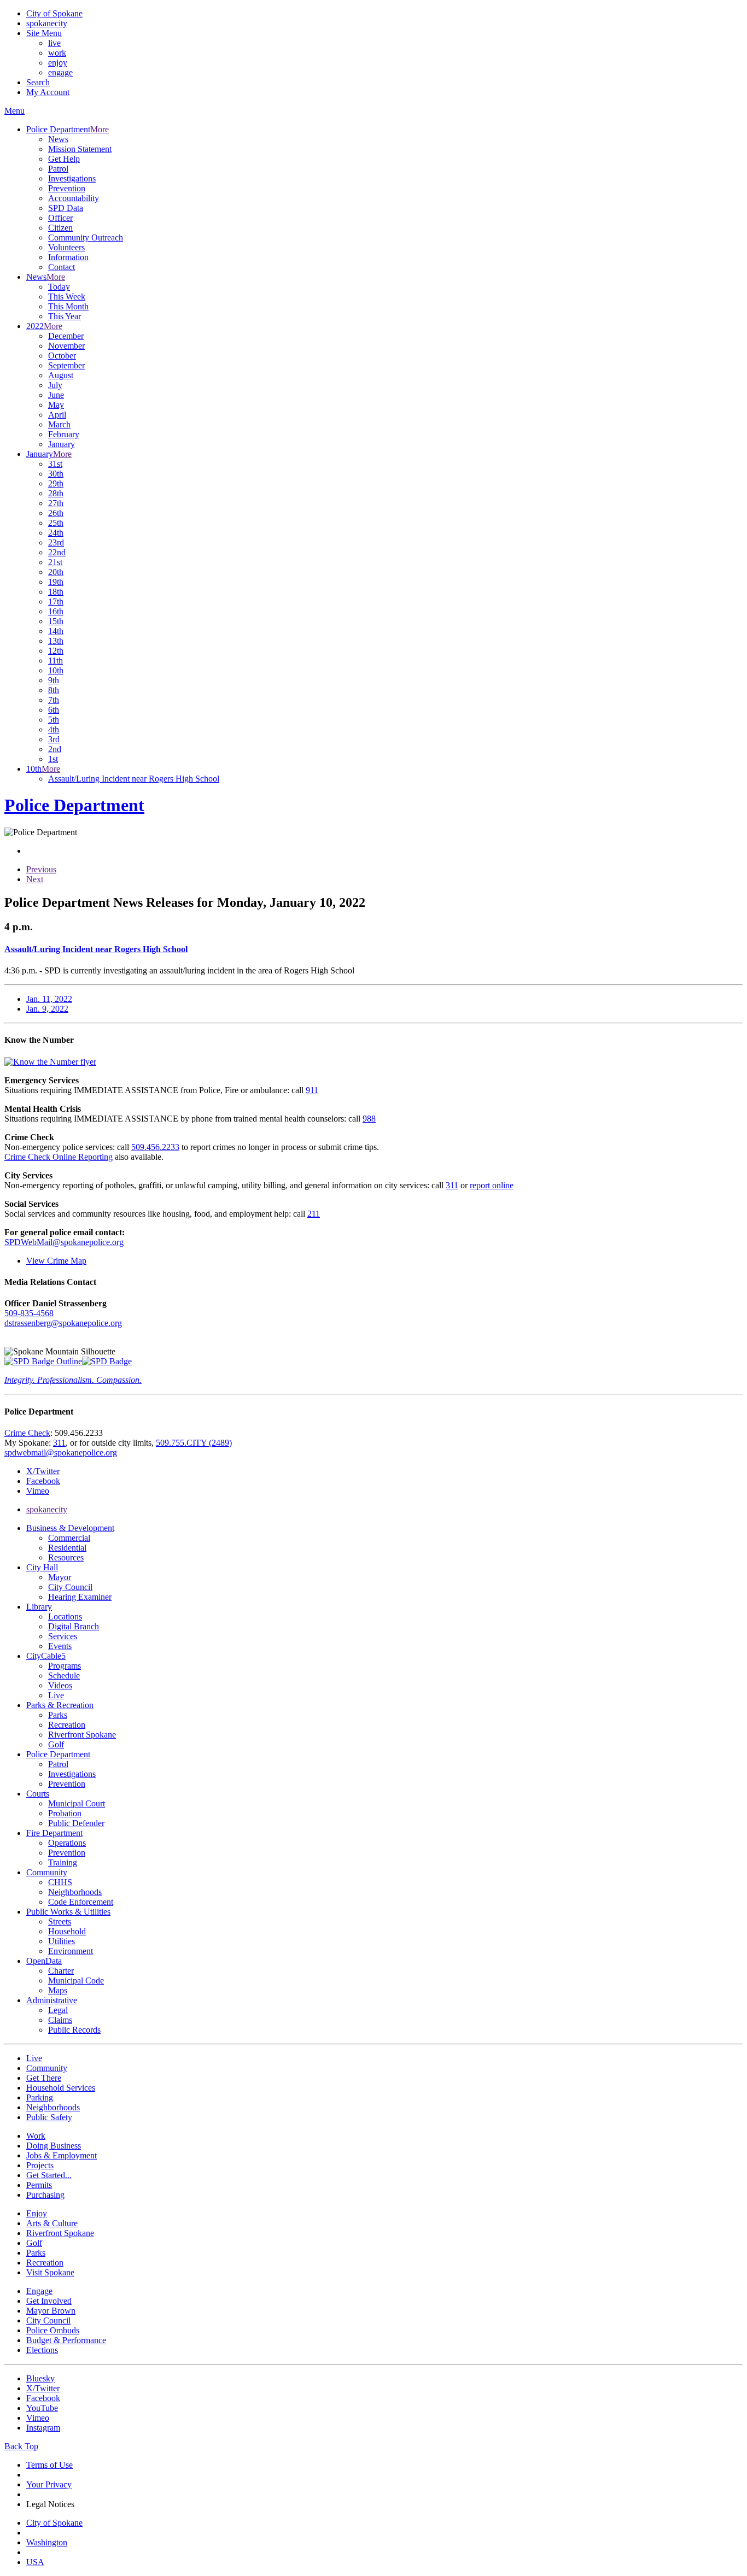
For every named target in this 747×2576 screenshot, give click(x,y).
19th (56, 582)
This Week (67, 297)
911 (312, 1090)
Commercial (69, 1538)
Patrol (58, 169)
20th (56, 572)
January (62, 444)
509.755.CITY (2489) (194, 1443)
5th (54, 720)
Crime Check (27, 1433)
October (62, 356)
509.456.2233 (155, 1147)
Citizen (60, 228)
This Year (65, 316)
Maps (58, 1990)
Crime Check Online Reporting (59, 1157)
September (66, 365)
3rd (54, 739)
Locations (65, 1616)
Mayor (60, 1577)
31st (55, 464)
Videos (60, 1685)
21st (55, 562)
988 (369, 1119)
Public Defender (76, 1823)
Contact (62, 267)
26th (56, 513)
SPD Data (66, 208)
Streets (60, 1921)
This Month (68, 306)
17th (56, 602)
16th (56, 611)
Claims (60, 2020)
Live (56, 1695)
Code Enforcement (81, 1902)
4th (54, 729)
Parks (58, 1715)
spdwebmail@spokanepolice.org (61, 1453)
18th (56, 592)
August (61, 375)
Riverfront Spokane (82, 1735)
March (59, 424)
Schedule (64, 1676)
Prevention (67, 188)
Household (67, 1931)
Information (68, 257)
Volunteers (66, 247)
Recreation (67, 1725)
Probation (65, 1813)
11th (56, 661)
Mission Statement (80, 149)
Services (63, 1636)
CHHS (60, 1882)
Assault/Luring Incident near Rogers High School (134, 779)
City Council (70, 1587)
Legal (58, 2010)
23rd (56, 542)
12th (56, 651)
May (56, 405)
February (64, 434)
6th (54, 710)
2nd (55, 749)
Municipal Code (76, 1981)
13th (56, 641)
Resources (66, 1557)
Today (59, 287)
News (58, 139)
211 (314, 1214)
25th (56, 523)
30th (56, 474)
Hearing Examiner (80, 1597)
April (57, 415)
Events (60, 1646)
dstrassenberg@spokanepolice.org (63, 1323)
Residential (67, 1548)
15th (56, 621)
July (55, 385)
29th (56, 483)
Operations (67, 1843)
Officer (60, 218)
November (66, 346)
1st (53, 759)
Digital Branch (74, 1626)
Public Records (74, 2030)
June (56, 395)
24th (56, 533)
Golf (56, 1744)
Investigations (72, 178)
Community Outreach (86, 237)
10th (56, 670)
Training (63, 1862)
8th (54, 690)
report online (492, 1185)
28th (56, 493)
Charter (61, 1971)
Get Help (64, 159)
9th (54, 680)
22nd (57, 552)
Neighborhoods (75, 1892)
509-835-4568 (29, 1313)
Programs (65, 1666)
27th (56, 503)
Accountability (74, 198)
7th (54, 700)
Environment (71, 1951)
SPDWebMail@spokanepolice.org (64, 1242)
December (66, 336)
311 (452, 1185)
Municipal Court (77, 1803)
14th (56, 631)
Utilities (62, 1941)
